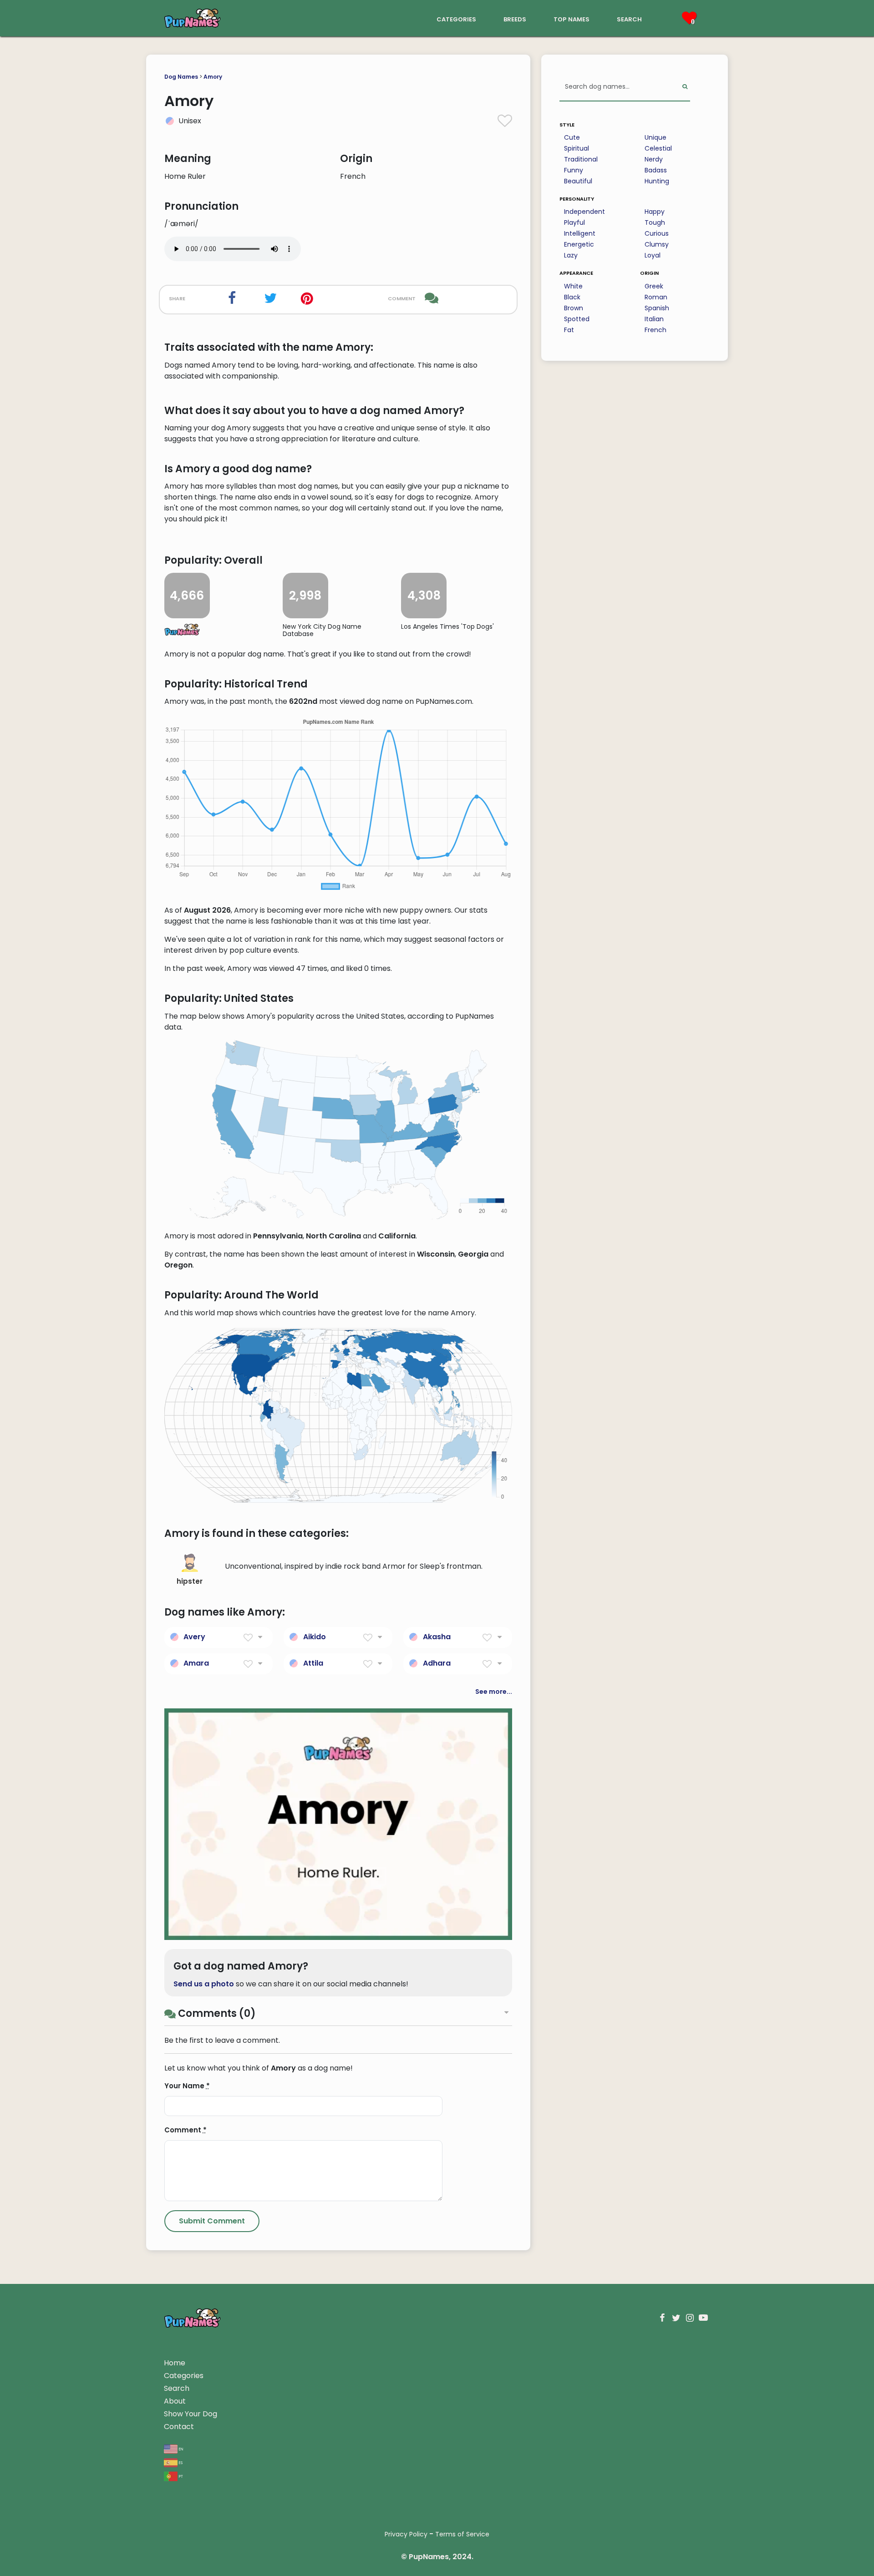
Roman (656, 297)
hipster (190, 1581)
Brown (574, 308)
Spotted (577, 319)
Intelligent (580, 233)
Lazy (571, 255)
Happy (655, 212)
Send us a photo (204, 1984)
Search (177, 2388)
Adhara (437, 1663)
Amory (213, 77)
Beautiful (578, 181)
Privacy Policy (406, 2534)
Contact (179, 2427)
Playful (574, 222)
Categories (184, 2376)
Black (572, 297)
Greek (654, 286)
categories (456, 18)
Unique (655, 137)
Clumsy (657, 244)
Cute (572, 137)
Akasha (437, 1637)
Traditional (581, 159)
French (655, 330)
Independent (584, 212)
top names (572, 18)
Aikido (315, 1637)
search (629, 18)
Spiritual (577, 148)
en (180, 2448)
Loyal (653, 255)
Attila (313, 1663)
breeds (515, 18)
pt (180, 2476)
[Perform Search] (685, 87)
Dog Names (181, 77)
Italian (654, 319)
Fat (569, 330)
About (175, 2401)
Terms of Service (462, 2534)
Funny (574, 170)
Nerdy (654, 159)
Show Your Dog (191, 2414)
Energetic (579, 244)
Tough (655, 222)
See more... (494, 1692)
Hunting (657, 181)
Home (175, 2363)
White (573, 286)
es (180, 2462)
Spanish (657, 308)
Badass (656, 170)
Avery (194, 1637)
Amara (196, 1663)
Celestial (658, 148)
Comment (185, 2130)
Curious (657, 233)
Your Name (187, 2086)
